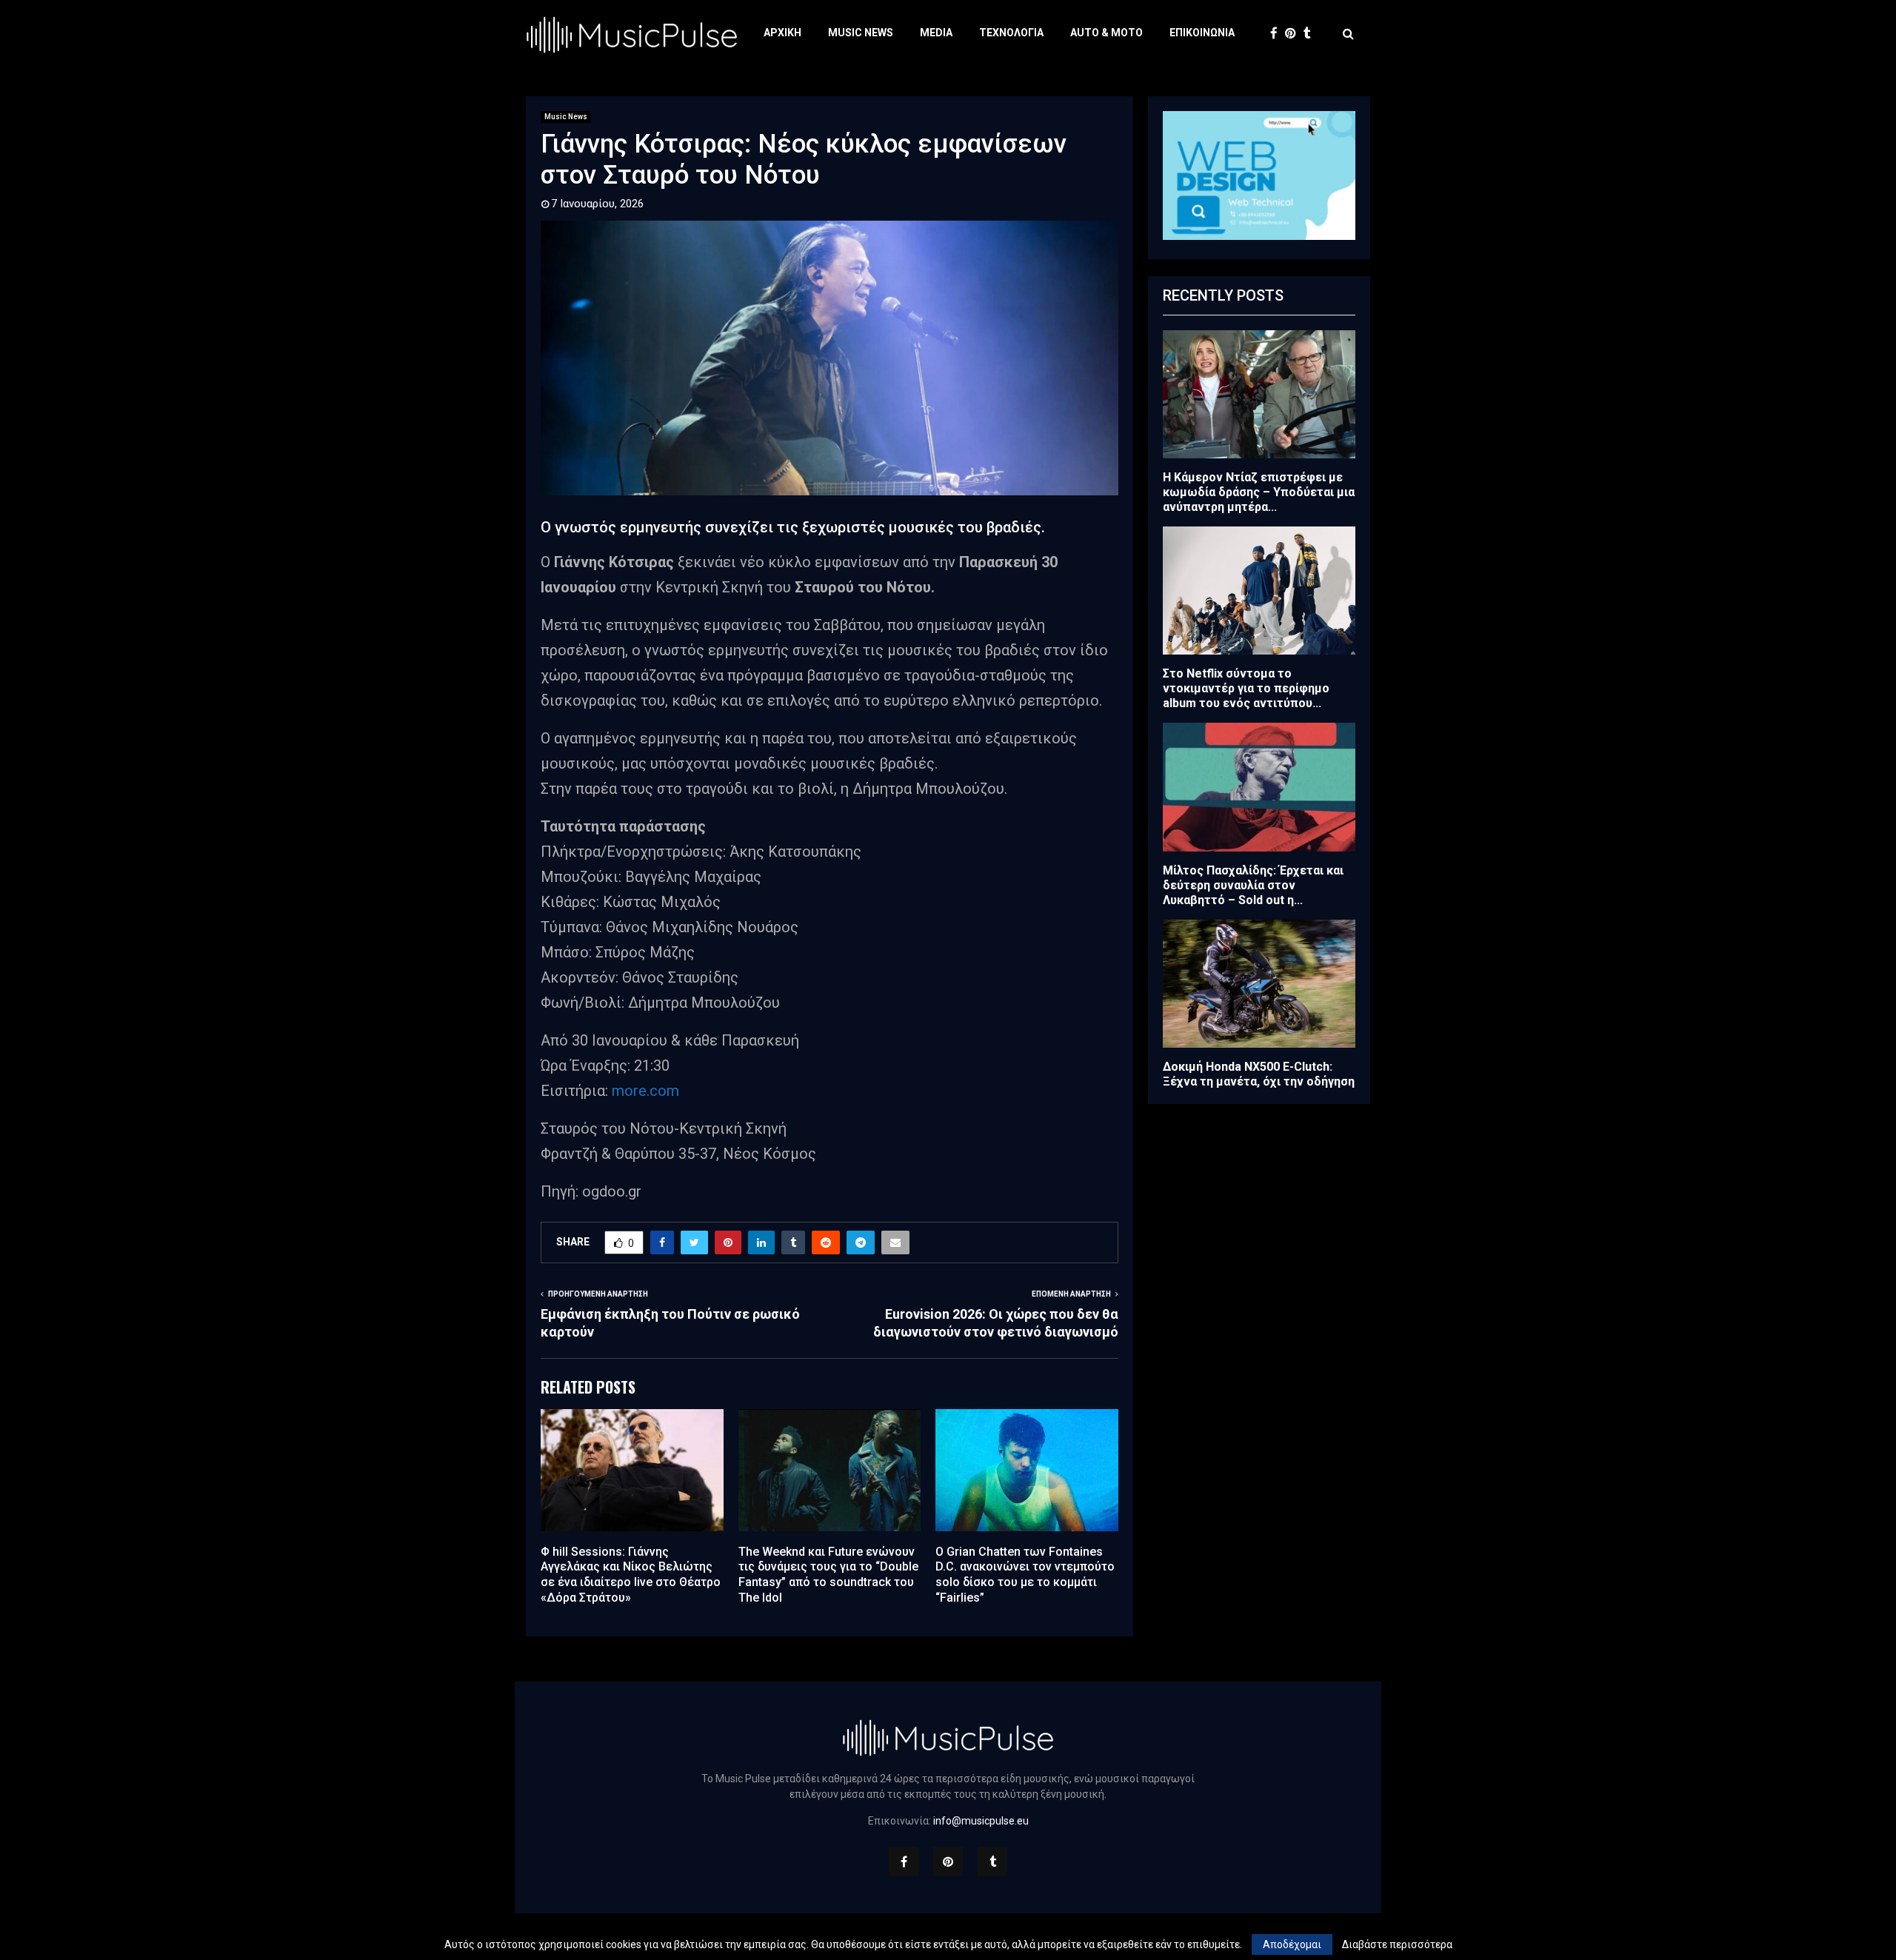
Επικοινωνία (1202, 33)
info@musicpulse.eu (981, 1821)
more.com (645, 1091)
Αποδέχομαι (1292, 1944)
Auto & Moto (1106, 33)
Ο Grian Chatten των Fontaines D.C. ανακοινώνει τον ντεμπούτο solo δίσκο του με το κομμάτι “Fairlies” (1025, 1575)
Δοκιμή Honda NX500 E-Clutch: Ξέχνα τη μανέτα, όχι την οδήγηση (1259, 1074)
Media (936, 33)
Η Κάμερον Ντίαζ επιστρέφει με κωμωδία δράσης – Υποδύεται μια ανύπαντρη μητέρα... (1259, 492)
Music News (861, 33)
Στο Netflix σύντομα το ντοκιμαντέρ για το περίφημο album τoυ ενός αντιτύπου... (1246, 688)
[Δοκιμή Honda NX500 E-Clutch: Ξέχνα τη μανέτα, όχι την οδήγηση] (1259, 984)
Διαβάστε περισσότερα (1397, 1944)
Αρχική (782, 33)
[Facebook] (1278, 34)
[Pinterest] (1294, 34)
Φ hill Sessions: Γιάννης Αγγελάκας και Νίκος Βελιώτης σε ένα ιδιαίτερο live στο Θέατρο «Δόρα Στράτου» (631, 1575)
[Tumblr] (1311, 34)
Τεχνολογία (1011, 33)
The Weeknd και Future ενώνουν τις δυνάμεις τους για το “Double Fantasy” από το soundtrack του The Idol (828, 1575)
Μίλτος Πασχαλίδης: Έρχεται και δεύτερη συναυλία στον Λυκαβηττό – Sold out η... (1253, 885)
